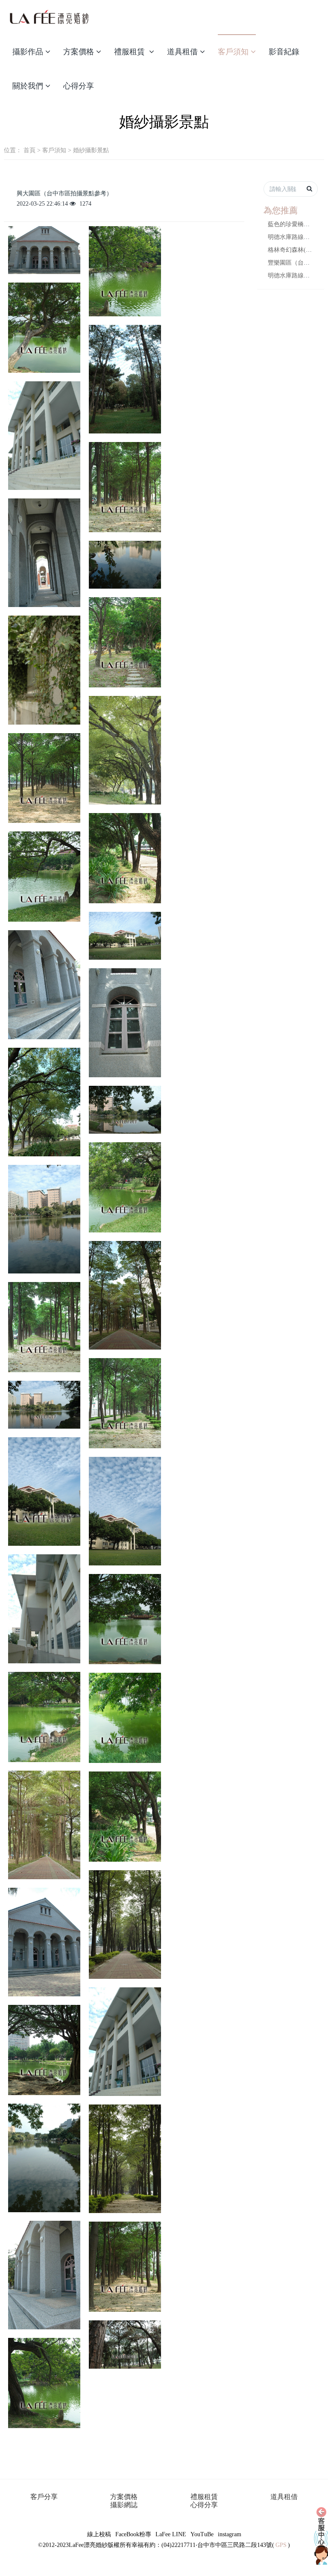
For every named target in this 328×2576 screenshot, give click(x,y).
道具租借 (182, 52)
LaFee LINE (171, 2534)
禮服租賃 (130, 52)
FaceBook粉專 (133, 2534)
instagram (230, 2534)
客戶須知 (233, 52)
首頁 (29, 150)
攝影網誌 (124, 2505)
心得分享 (79, 86)
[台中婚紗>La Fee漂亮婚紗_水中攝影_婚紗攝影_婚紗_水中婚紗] (49, 17)
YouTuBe (202, 2534)
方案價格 (79, 52)
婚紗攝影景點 (91, 150)
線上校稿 (99, 2534)
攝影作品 (28, 52)
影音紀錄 (284, 52)
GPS (281, 2545)
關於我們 (28, 86)
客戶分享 (44, 2497)
